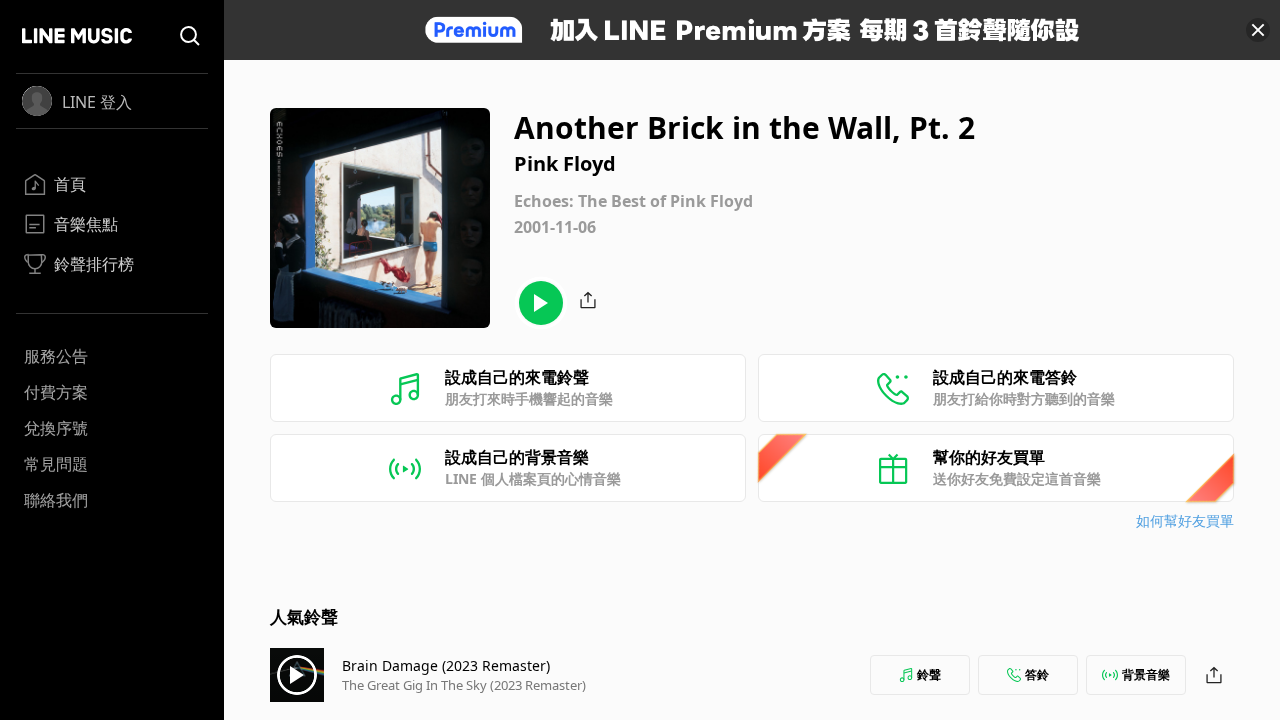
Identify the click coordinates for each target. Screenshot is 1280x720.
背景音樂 (1146, 674)
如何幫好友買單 (1185, 520)
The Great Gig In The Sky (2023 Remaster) (464, 685)
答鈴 (1037, 674)
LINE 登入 (97, 102)
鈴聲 (929, 674)
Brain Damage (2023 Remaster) (446, 665)
